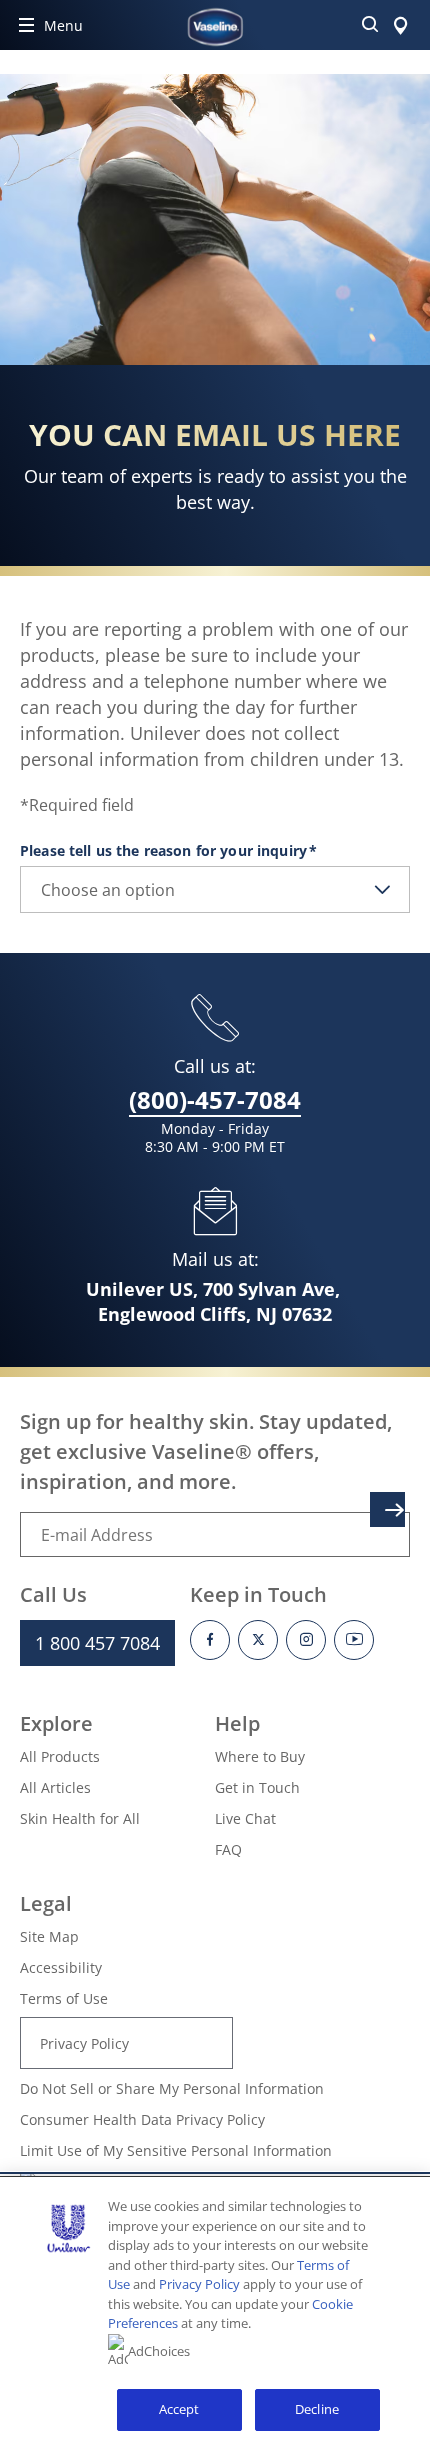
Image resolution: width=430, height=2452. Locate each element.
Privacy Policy (84, 2043)
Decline (317, 2409)
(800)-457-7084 (215, 1099)
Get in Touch (257, 1787)
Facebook (210, 1640)
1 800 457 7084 (97, 1643)
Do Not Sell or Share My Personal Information (172, 2088)
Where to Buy (260, 1756)
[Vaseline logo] (215, 27)
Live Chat (245, 1818)
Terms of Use (64, 1998)
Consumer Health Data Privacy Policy (142, 2119)
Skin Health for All (80, 1818)
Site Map (49, 1936)
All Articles (55, 1787)
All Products (60, 1756)
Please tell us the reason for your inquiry (167, 850)
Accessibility (61, 1967)
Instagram (306, 1640)
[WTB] (400, 24)
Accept (179, 2409)
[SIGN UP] (387, 1510)
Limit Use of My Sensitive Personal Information (176, 2150)
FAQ (228, 1849)
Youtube (354, 1640)
